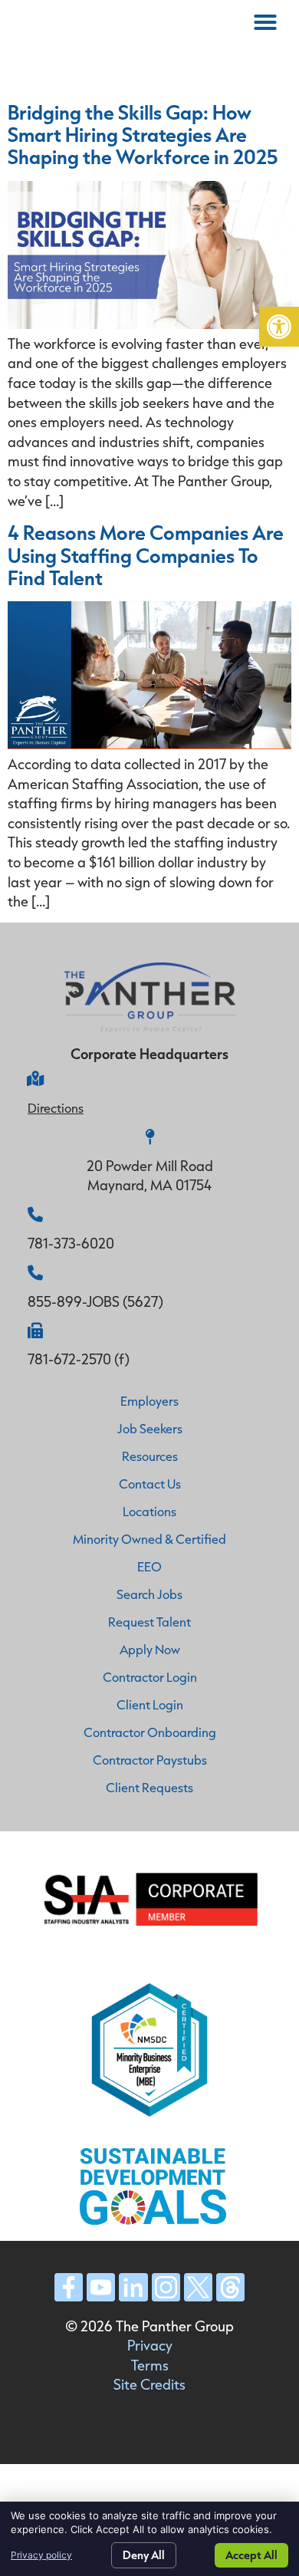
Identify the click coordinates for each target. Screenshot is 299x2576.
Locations (149, 1511)
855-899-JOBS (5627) (95, 1301)
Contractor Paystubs (150, 1760)
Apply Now (150, 1649)
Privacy (150, 2345)
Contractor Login (150, 1677)
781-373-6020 (71, 1243)
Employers (149, 1401)
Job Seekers (150, 1428)
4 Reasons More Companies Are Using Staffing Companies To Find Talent (146, 554)
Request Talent (149, 1622)
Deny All (144, 2555)
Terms (150, 2365)
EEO (149, 1566)
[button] (279, 327)
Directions (56, 1108)
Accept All (251, 2555)
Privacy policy (41, 2555)
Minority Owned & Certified (149, 1539)
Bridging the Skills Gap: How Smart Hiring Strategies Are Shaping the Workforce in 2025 (143, 134)
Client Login (150, 1704)
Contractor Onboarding (150, 1732)
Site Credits (149, 2384)
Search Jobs (149, 1594)
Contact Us (150, 1484)
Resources (150, 1456)
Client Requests (149, 1787)
